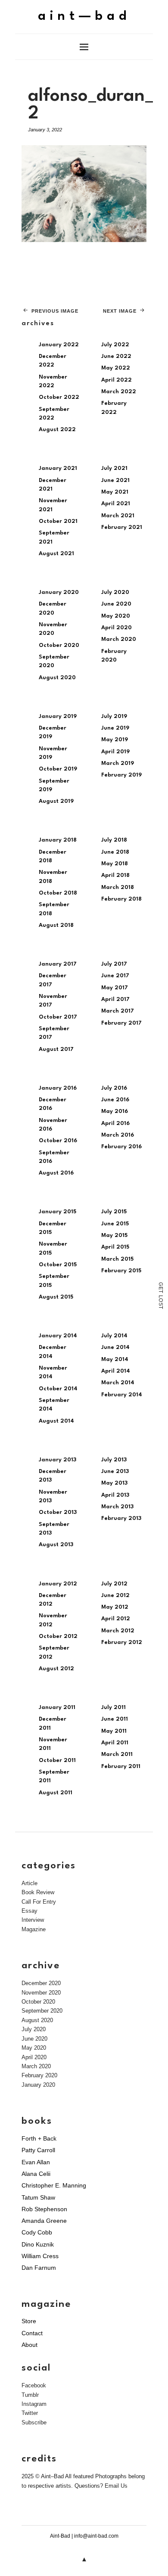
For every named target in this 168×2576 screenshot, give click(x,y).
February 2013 (121, 1518)
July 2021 (114, 468)
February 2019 (121, 775)
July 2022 (115, 345)
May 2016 (115, 1111)
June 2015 (115, 1224)
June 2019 (115, 728)
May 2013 (114, 1483)
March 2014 (118, 1383)
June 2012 (115, 1596)
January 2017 (58, 964)
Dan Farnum (39, 2268)
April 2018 (115, 875)
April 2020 (117, 628)
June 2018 (115, 852)
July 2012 (114, 1584)
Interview (33, 1920)
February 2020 (39, 2075)
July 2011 (114, 1707)
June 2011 (115, 1719)
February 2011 (121, 1767)
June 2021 (115, 480)
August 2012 (56, 1669)
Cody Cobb (37, 2232)
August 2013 (56, 1545)
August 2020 (57, 678)
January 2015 (58, 1212)
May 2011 (114, 1731)
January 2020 (59, 592)
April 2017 (115, 999)
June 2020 (116, 604)
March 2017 (118, 1011)
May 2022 (116, 368)
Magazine (34, 1929)
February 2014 (122, 1395)
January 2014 (58, 1336)
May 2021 (115, 492)
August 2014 (56, 1421)
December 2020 (41, 1983)
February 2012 (122, 1642)
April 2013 (115, 1495)
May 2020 (116, 616)
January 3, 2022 (45, 130)
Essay (30, 1911)
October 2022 (59, 397)
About (30, 2345)
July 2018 (114, 840)
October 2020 (59, 645)
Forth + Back (39, 2138)
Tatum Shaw (38, 2197)
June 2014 (115, 1347)
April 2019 (115, 752)
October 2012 (58, 1636)
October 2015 (58, 1265)
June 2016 (115, 1100)
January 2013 (58, 1460)
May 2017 (115, 988)
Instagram (34, 2404)
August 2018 (56, 925)
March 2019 (118, 763)
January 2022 (59, 345)
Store (29, 2321)
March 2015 (117, 1259)
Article (30, 1883)
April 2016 (115, 1123)
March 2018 (118, 887)
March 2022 (119, 392)
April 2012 (116, 1619)
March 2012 (118, 1631)
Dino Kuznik (38, 2244)
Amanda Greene (44, 2221)
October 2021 (58, 521)
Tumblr (30, 2395)
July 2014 (114, 1336)
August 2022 (57, 430)
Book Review (38, 1892)
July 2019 (114, 716)
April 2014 (116, 1371)
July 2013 (114, 1460)
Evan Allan (36, 2162)
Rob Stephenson (44, 2209)
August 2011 (56, 1793)
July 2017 (114, 964)
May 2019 (115, 740)
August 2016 (56, 1173)
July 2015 (114, 1212)
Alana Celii (36, 2174)
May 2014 (115, 1359)
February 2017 (121, 1023)
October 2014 (58, 1389)
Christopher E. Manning (54, 2185)
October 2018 (58, 893)
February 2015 (121, 1271)
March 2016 (118, 1135)
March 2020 (119, 639)
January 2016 (58, 1088)
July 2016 (114, 1088)
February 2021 (122, 527)
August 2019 (56, 801)
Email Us (116, 2486)
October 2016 (58, 1141)
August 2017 (56, 1049)
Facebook (34, 2385)
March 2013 (117, 1507)
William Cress (40, 2256)
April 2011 (115, 1743)
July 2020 (115, 592)
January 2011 (57, 1707)
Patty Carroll (38, 2150)
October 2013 (58, 1512)
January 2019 (58, 716)
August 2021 (56, 554)
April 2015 (115, 1247)
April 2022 (117, 380)
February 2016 (121, 1147)
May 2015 (114, 1235)
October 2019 (58, 769)
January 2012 (58, 1584)
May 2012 (115, 1607)
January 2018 (58, 840)
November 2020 (41, 1993)
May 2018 (115, 864)
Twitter (30, 2413)
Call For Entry (39, 1902)
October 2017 (58, 1017)
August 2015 (56, 1297)
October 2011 (57, 1760)
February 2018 (121, 899)
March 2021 (118, 516)
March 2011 (117, 1754)
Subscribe (34, 2422)
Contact (32, 2333)
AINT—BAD (84, 17)
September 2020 (42, 2011)
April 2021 (116, 504)
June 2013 (115, 1471)
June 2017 (115, 976)
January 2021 (58, 468)
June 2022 (116, 356)
